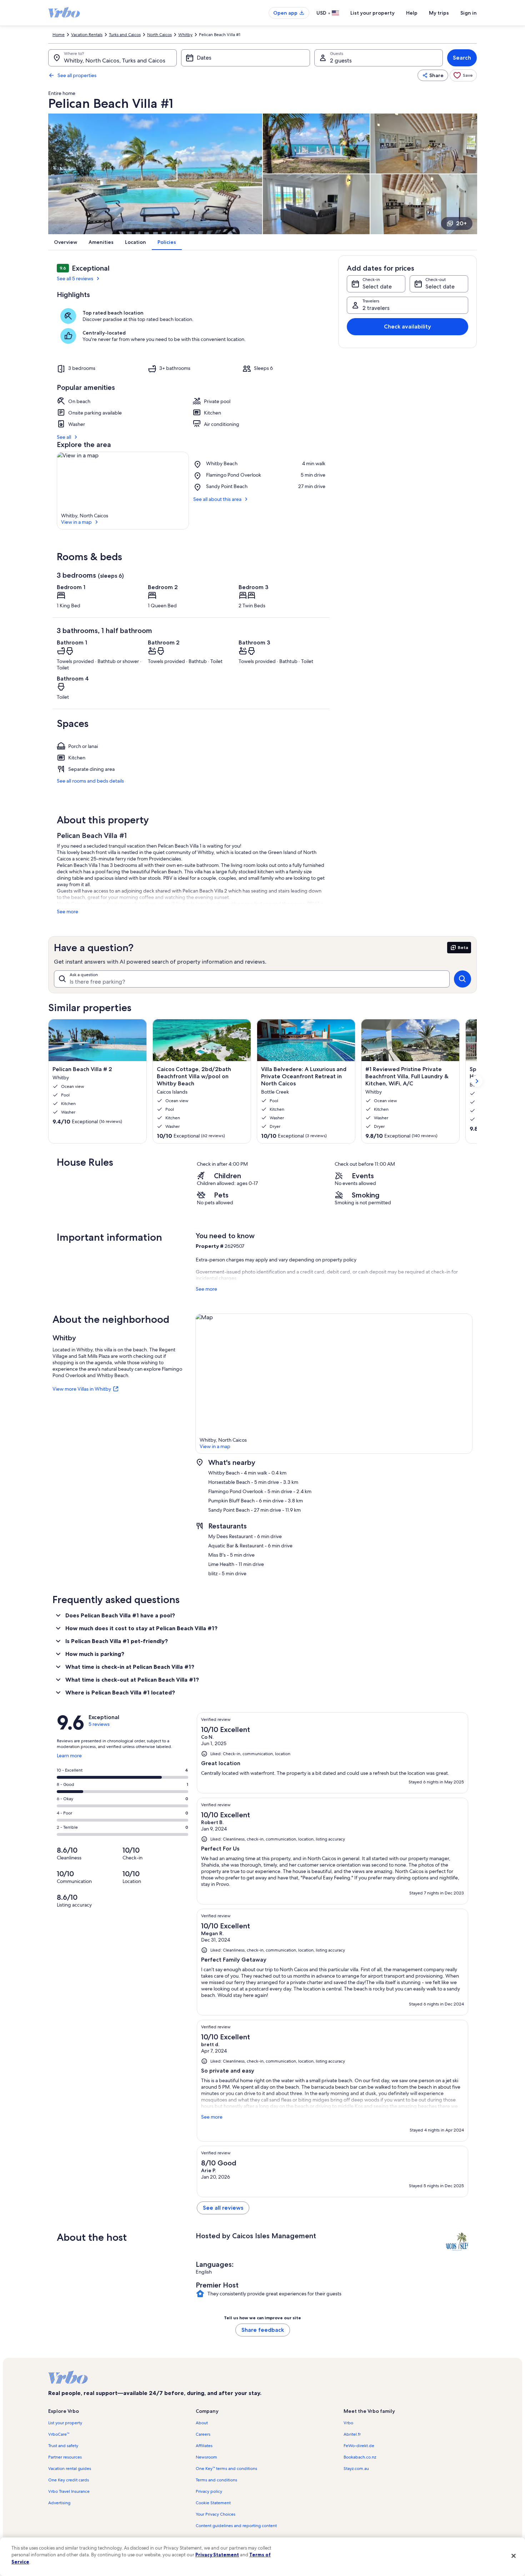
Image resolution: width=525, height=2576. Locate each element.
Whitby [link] (185, 35)
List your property (372, 13)
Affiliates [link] (204, 2446)
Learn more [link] (69, 1758)
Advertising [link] (59, 2503)
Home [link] (59, 35)
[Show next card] (477, 1081)
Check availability (407, 327)
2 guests (341, 61)
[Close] (514, 2556)
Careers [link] (203, 2434)
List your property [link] (65, 2423)
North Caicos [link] (159, 35)
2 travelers (376, 308)
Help (412, 13)
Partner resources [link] (65, 2457)
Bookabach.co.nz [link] (360, 2457)
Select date (377, 287)
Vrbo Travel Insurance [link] (69, 2491)
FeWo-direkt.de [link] (359, 2446)
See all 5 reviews (75, 278)
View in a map (76, 522)
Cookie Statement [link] (213, 2503)
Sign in (469, 13)
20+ (461, 223)
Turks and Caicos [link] (125, 35)
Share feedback (263, 2330)
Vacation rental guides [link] (70, 2469)
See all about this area (217, 499)
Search (462, 58)
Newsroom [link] (206, 2457)
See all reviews (223, 2208)
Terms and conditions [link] (216, 2480)
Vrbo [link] (348, 2423)
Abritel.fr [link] (352, 2434)
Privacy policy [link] (209, 2491)
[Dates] (245, 58)
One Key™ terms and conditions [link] (226, 2469)
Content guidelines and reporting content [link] (236, 2526)
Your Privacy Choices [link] (216, 2514)
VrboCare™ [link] (59, 2434)
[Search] (462, 979)
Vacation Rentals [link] (87, 35)
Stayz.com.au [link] (356, 2469)
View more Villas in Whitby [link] (82, 1389)
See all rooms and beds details (90, 781)
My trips (439, 13)
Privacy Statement (217, 2555)
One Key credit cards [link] (69, 2480)
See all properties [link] (77, 75)
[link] (463, 75)
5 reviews (99, 1724)
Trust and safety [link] (63, 2446)
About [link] (202, 2423)
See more (67, 912)
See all (64, 437)
